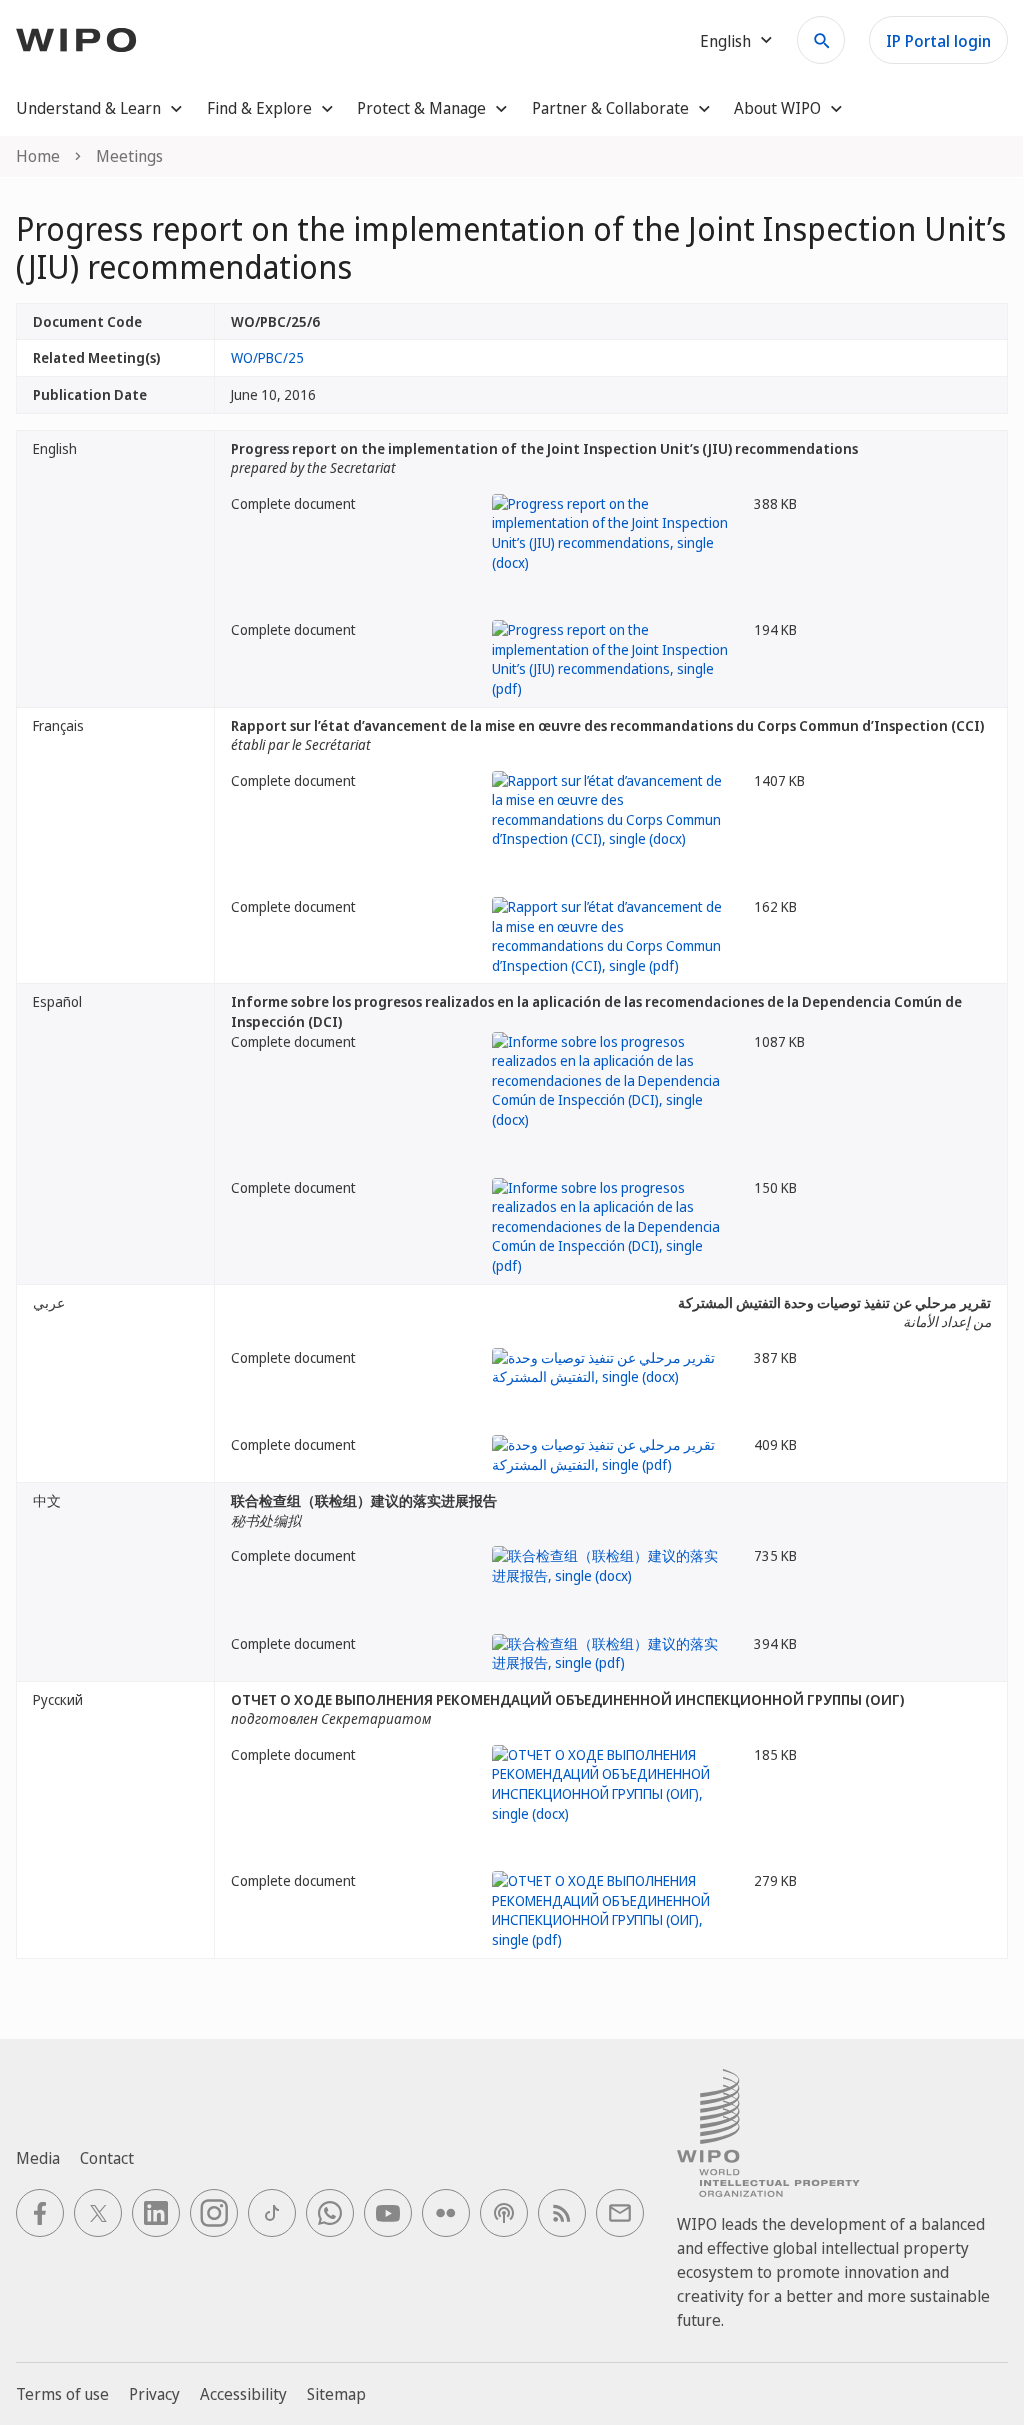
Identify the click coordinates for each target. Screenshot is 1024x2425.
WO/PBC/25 (267, 357)
